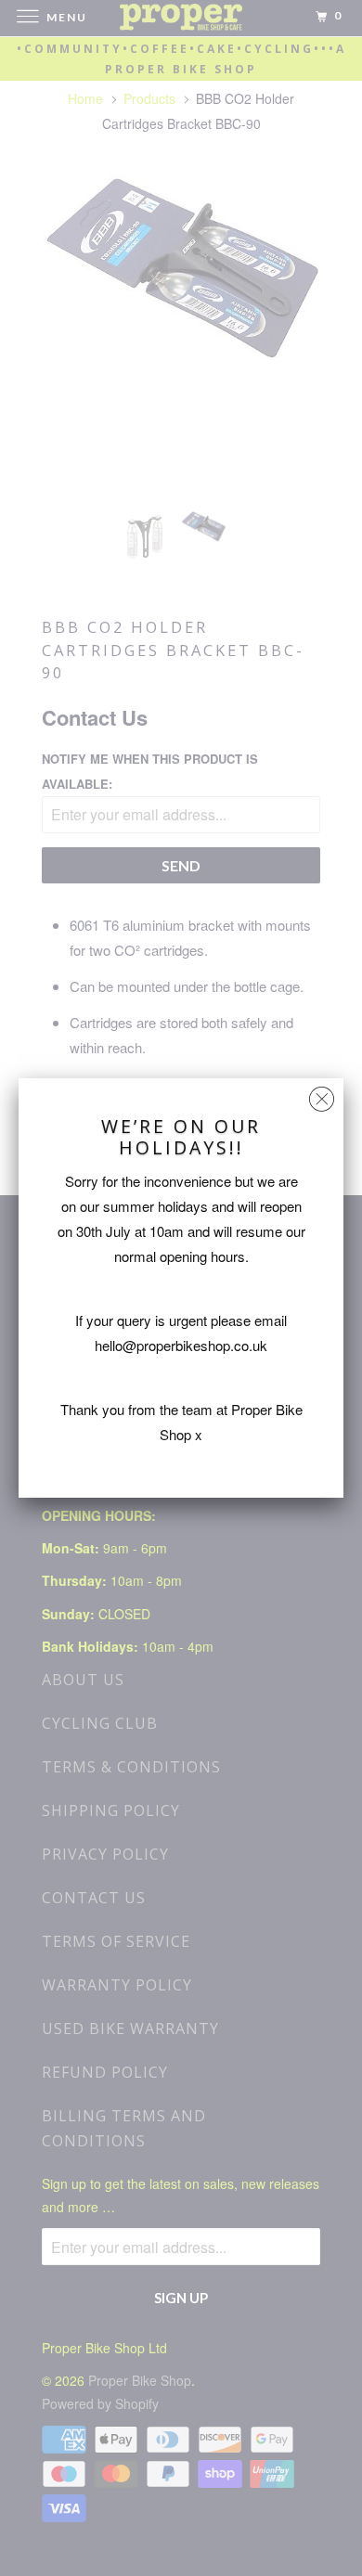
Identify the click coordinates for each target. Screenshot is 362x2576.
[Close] (322, 1095)
